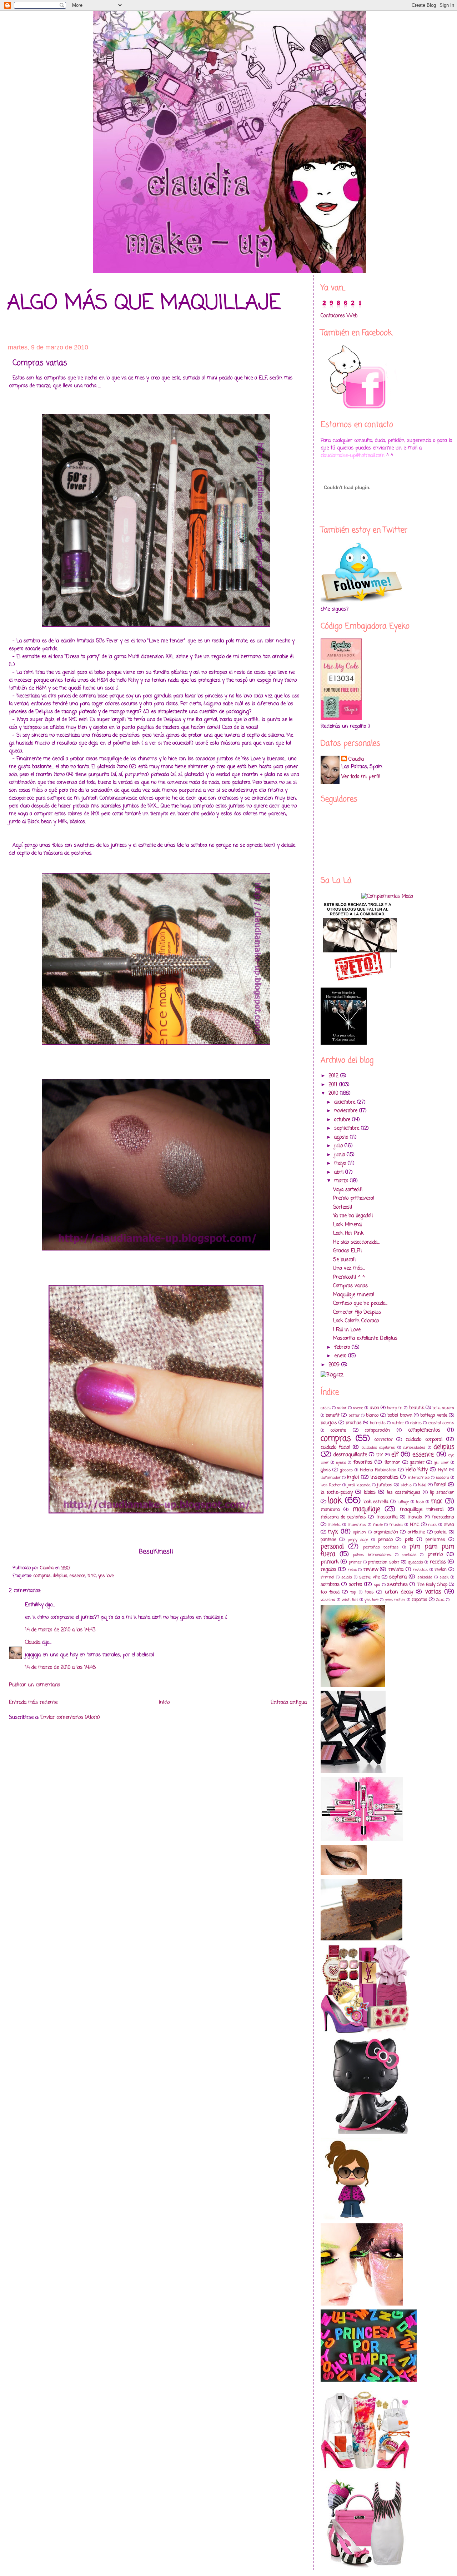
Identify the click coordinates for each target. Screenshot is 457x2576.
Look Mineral (347, 1225)
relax (352, 1570)
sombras (330, 1585)
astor (342, 1408)
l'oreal (440, 1485)
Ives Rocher (331, 1485)
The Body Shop (432, 1585)
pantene (328, 1540)
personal (332, 1547)
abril (340, 1172)
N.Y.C (92, 1576)
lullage (403, 1502)
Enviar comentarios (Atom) (70, 1718)
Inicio (164, 1703)
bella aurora (443, 1408)
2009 (335, 1365)
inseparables (385, 1478)
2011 (334, 1085)
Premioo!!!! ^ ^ (349, 1277)
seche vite (369, 1577)
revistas (420, 1570)
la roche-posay (337, 1493)
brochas (354, 1423)
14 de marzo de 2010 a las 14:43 (60, 1630)
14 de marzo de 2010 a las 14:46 (60, 1668)
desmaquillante (350, 1455)
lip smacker (442, 1493)
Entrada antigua (289, 1703)
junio (340, 1155)
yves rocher (395, 1600)
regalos (328, 1570)
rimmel (327, 1577)
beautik (417, 1408)
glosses (346, 1470)
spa (377, 1585)
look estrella (376, 1502)
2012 (334, 1076)
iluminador (331, 1478)
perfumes (435, 1540)
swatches (397, 1585)
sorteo (355, 1585)
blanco (372, 1415)
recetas (438, 1562)
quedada (416, 1562)
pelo (409, 1540)
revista (396, 1570)
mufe (378, 1525)
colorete (338, 1430)
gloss (326, 1470)
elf (395, 1455)
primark (330, 1562)
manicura (330, 1510)
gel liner (441, 1463)
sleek (444, 1577)
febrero (343, 1347)
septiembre (348, 1128)
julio (339, 1146)
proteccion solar (384, 1562)
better (354, 1415)
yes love (106, 1576)
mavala (415, 1517)
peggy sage (358, 1540)
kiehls (406, 1485)
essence (77, 1576)
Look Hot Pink (348, 1234)
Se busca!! (345, 1260)
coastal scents (441, 1423)
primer (355, 1562)
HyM (443, 1470)
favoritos (363, 1463)
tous (369, 1592)
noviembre (347, 1111)
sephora (398, 1577)
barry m (395, 1408)
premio (435, 1555)
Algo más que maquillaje (144, 304)
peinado (385, 1540)
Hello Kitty (417, 1470)
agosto (342, 1137)
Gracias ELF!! (348, 1251)
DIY (380, 1455)
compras (42, 1576)
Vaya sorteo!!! (348, 1190)
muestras (357, 1525)
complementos (424, 1430)
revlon (441, 1570)
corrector (384, 1440)
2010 (334, 1093)
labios (370, 1493)
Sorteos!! (343, 1207)
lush (420, 1502)
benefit (333, 1415)
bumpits (378, 1423)
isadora (443, 1478)
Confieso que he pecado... (360, 1304)
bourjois (329, 1423)
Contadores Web (339, 316)
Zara (440, 1600)
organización (386, 1532)
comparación (377, 1430)
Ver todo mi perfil (361, 777)
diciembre (346, 1102)
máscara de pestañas (343, 1517)
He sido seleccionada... (356, 1242)
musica (396, 1525)
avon (375, 1408)
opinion (360, 1532)
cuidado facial (335, 1448)
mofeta (334, 1525)
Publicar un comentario (34, 1685)
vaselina (328, 1600)
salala (347, 1577)
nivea (449, 1525)
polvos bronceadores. (372, 1555)
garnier (417, 1463)
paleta (441, 1532)
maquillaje (366, 1509)
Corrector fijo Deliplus (357, 1312)
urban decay (399, 1592)
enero (341, 1356)
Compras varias (350, 1286)
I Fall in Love (347, 1330)
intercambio (419, 1478)
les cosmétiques (404, 1493)
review (371, 1570)
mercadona (443, 1517)
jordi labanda (359, 1485)
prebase (409, 1555)
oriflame (416, 1532)
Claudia (33, 1643)
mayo (341, 1163)
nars (432, 1525)
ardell (326, 1408)
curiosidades (414, 1448)
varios (433, 1592)
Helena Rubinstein (378, 1470)
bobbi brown (400, 1415)
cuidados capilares (378, 1448)
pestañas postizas (381, 1547)
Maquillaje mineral (354, 1295)
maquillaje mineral (422, 1510)
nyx (333, 1532)
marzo (342, 1181)
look (335, 1501)
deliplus (60, 1576)
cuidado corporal (424, 1440)
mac (437, 1501)
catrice (398, 1423)
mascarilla (387, 1517)
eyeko (341, 1463)
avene (358, 1408)
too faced (330, 1592)
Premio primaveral (354, 1199)
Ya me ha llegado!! (353, 1216)
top (353, 1592)
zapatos (420, 1600)
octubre (343, 1120)
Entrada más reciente (33, 1703)
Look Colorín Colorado (356, 1321)
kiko (422, 1485)
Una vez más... (349, 1269)
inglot (353, 1478)
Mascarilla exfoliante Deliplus (365, 1339)
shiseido (425, 1577)
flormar (392, 1463)
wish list (350, 1600)
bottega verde (434, 1415)
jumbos (385, 1485)
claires (416, 1423)
